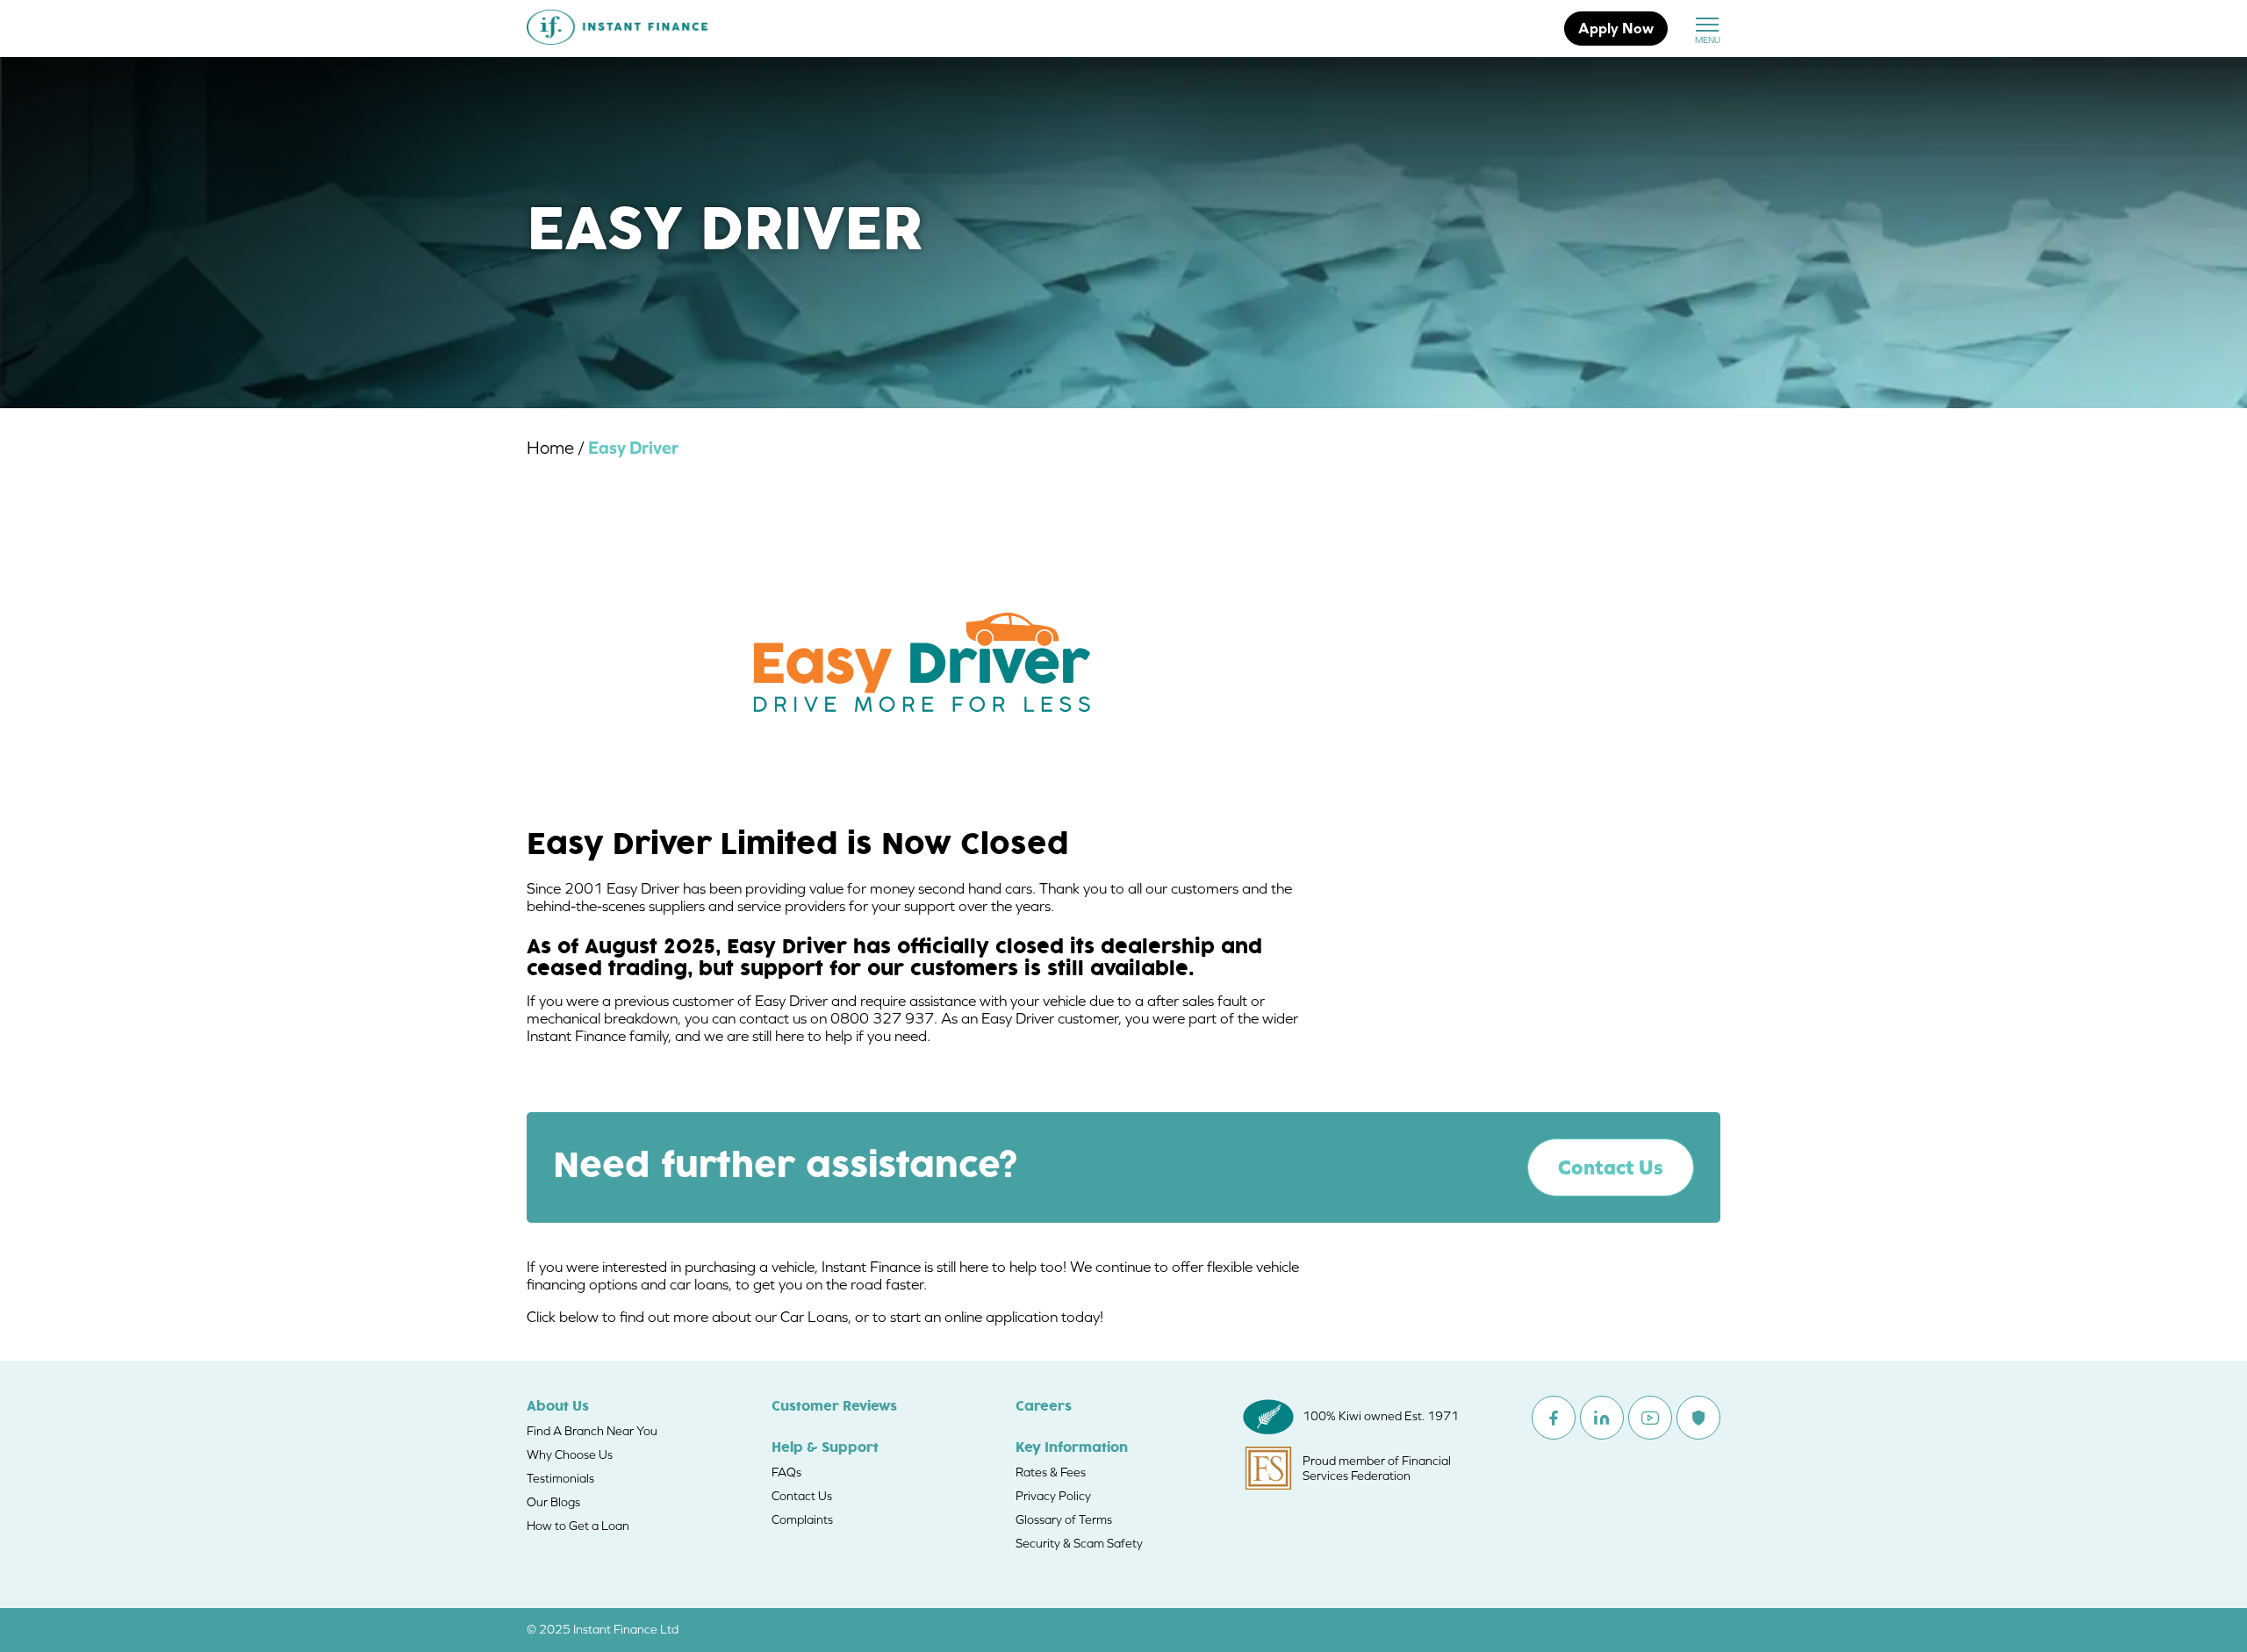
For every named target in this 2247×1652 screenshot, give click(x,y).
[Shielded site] (1698, 1418)
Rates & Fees (1051, 1472)
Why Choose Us (570, 1454)
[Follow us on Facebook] (1554, 1418)
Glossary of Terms (1064, 1519)
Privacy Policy (1053, 1496)
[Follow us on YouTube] (1650, 1418)
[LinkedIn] (1602, 1418)
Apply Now (1616, 28)
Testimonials (560, 1478)
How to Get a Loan (578, 1526)
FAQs (786, 1472)
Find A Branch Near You (592, 1431)
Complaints (802, 1519)
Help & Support (825, 1448)
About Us (558, 1407)
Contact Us (1611, 1167)
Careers (1044, 1407)
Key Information (1072, 1448)
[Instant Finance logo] (617, 29)
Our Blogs (553, 1502)
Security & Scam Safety (1079, 1543)
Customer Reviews (834, 1407)
